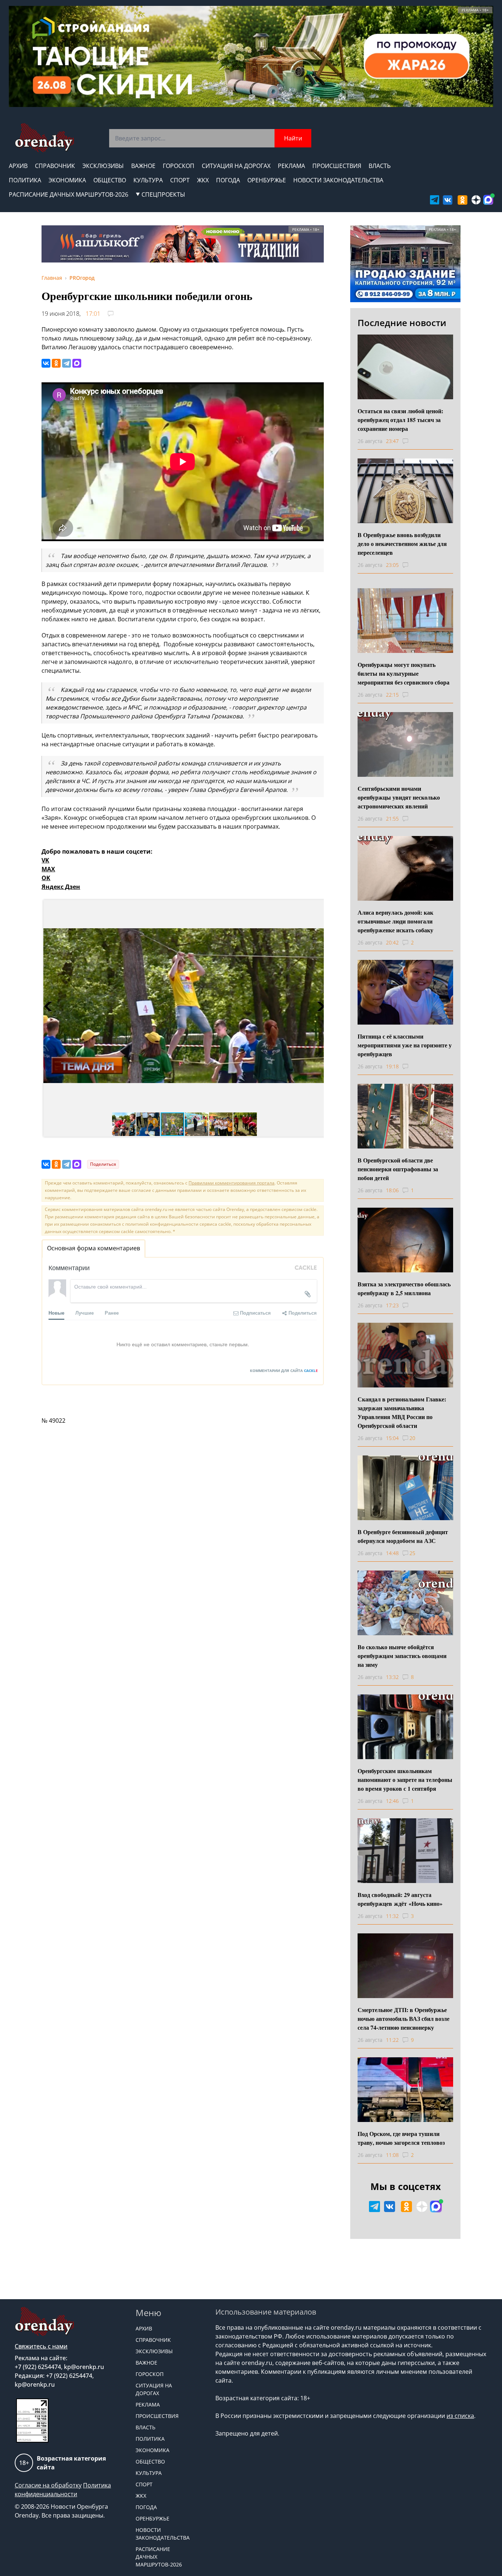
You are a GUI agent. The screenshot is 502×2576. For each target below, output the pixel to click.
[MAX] (77, 363)
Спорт (180, 180)
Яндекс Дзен (61, 887)
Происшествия (337, 166)
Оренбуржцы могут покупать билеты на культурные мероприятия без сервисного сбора (404, 673)
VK (45, 860)
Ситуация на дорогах (236, 166)
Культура (148, 180)
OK (46, 878)
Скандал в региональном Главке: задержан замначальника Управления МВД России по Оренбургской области (402, 1412)
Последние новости (402, 323)
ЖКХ (203, 180)
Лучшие (85, 1313)
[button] (50, 1006)
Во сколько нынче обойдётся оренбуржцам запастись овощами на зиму (402, 1656)
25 (412, 1553)
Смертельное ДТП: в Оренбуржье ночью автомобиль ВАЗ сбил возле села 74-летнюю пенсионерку (404, 2018)
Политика (25, 180)
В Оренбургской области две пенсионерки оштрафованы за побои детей (398, 1169)
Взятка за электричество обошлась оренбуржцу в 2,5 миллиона (404, 1288)
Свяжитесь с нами (41, 2346)
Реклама (291, 166)
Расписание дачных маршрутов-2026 (69, 194)
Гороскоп (179, 166)
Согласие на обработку (48, 2485)
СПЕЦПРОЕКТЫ (163, 194)
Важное (143, 166)
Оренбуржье (267, 180)
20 (412, 1438)
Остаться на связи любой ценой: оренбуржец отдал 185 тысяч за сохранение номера (400, 420)
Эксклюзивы (103, 166)
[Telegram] (67, 363)
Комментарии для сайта (284, 1371)
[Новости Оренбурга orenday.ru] (44, 138)
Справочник (55, 166)
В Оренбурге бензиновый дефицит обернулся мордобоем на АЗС (403, 1536)
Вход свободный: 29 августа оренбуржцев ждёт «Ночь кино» (400, 1899)
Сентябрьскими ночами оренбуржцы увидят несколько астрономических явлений (399, 797)
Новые (56, 1313)
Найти (293, 138)
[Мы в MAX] (488, 200)
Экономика (67, 180)
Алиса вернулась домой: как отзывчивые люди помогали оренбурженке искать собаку (395, 921)
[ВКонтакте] (46, 363)
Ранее (112, 1313)
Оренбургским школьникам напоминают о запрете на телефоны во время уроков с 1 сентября (405, 1780)
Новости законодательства (338, 180)
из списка (460, 2416)
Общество (110, 180)
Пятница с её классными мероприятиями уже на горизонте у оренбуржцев (405, 1045)
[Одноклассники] (56, 363)
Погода (228, 180)
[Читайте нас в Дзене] (476, 200)
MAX (48, 869)
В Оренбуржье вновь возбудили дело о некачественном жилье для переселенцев (402, 544)
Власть (380, 166)
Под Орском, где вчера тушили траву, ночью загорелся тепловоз (401, 2138)
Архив (18, 166)
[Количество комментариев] (412, 441)
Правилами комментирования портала (232, 1183)
